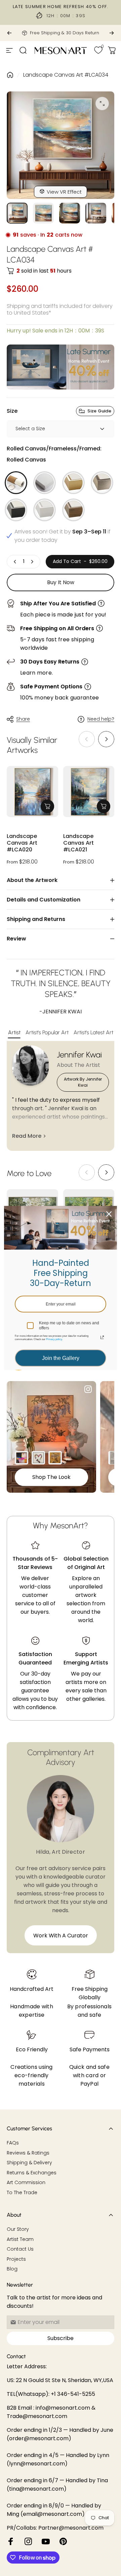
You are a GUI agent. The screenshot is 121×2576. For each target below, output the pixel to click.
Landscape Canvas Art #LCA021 (78, 843)
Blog (12, 2269)
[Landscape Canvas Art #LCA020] (32, 792)
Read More (27, 1136)
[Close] (109, 1214)
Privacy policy (54, 1339)
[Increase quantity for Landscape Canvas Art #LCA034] (32, 562)
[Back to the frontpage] (10, 75)
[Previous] (9, 33)
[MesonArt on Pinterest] (63, 2541)
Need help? (101, 719)
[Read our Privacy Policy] (102, 1337)
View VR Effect (64, 192)
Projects (16, 2259)
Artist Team (20, 2240)
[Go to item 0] (17, 213)
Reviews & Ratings (28, 2153)
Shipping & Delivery (29, 2163)
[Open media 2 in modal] (102, 104)
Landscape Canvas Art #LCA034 (66, 75)
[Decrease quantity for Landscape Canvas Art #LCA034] (15, 562)
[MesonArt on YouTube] (46, 2541)
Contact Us (20, 2249)
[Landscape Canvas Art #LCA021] (89, 792)
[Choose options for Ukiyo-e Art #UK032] (55, 1458)
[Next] (112, 33)
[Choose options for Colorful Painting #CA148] (22, 1458)
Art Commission (26, 2183)
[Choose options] (47, 806)
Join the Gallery (61, 1358)
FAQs (13, 2143)
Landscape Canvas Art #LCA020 (22, 843)
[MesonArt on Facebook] (11, 2541)
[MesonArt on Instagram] (28, 2541)
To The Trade (22, 2193)
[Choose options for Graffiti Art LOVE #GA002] (38, 1458)
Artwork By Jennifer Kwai (83, 1082)
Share (23, 719)
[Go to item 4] (96, 213)
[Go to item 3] (70, 213)
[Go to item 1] (43, 213)
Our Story (18, 2229)
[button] (106, 739)
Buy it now (61, 582)
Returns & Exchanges (32, 2173)
